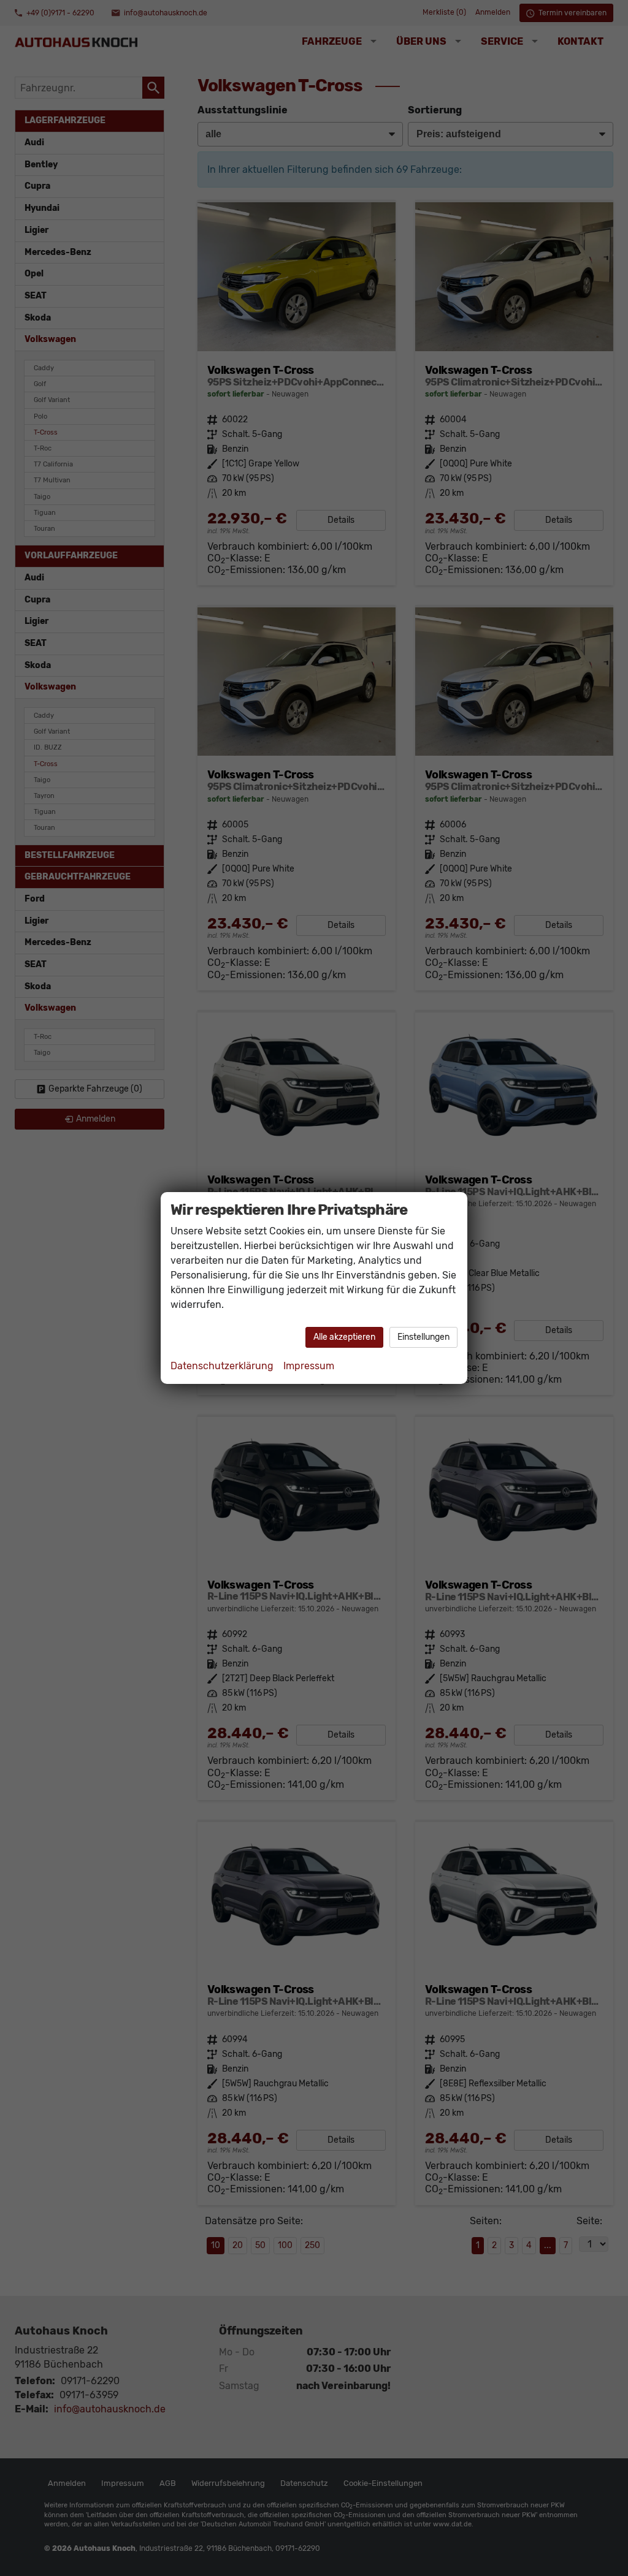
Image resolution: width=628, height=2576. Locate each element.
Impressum (309, 1366)
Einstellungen (423, 1337)
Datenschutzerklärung (222, 1366)
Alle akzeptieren (344, 1337)
